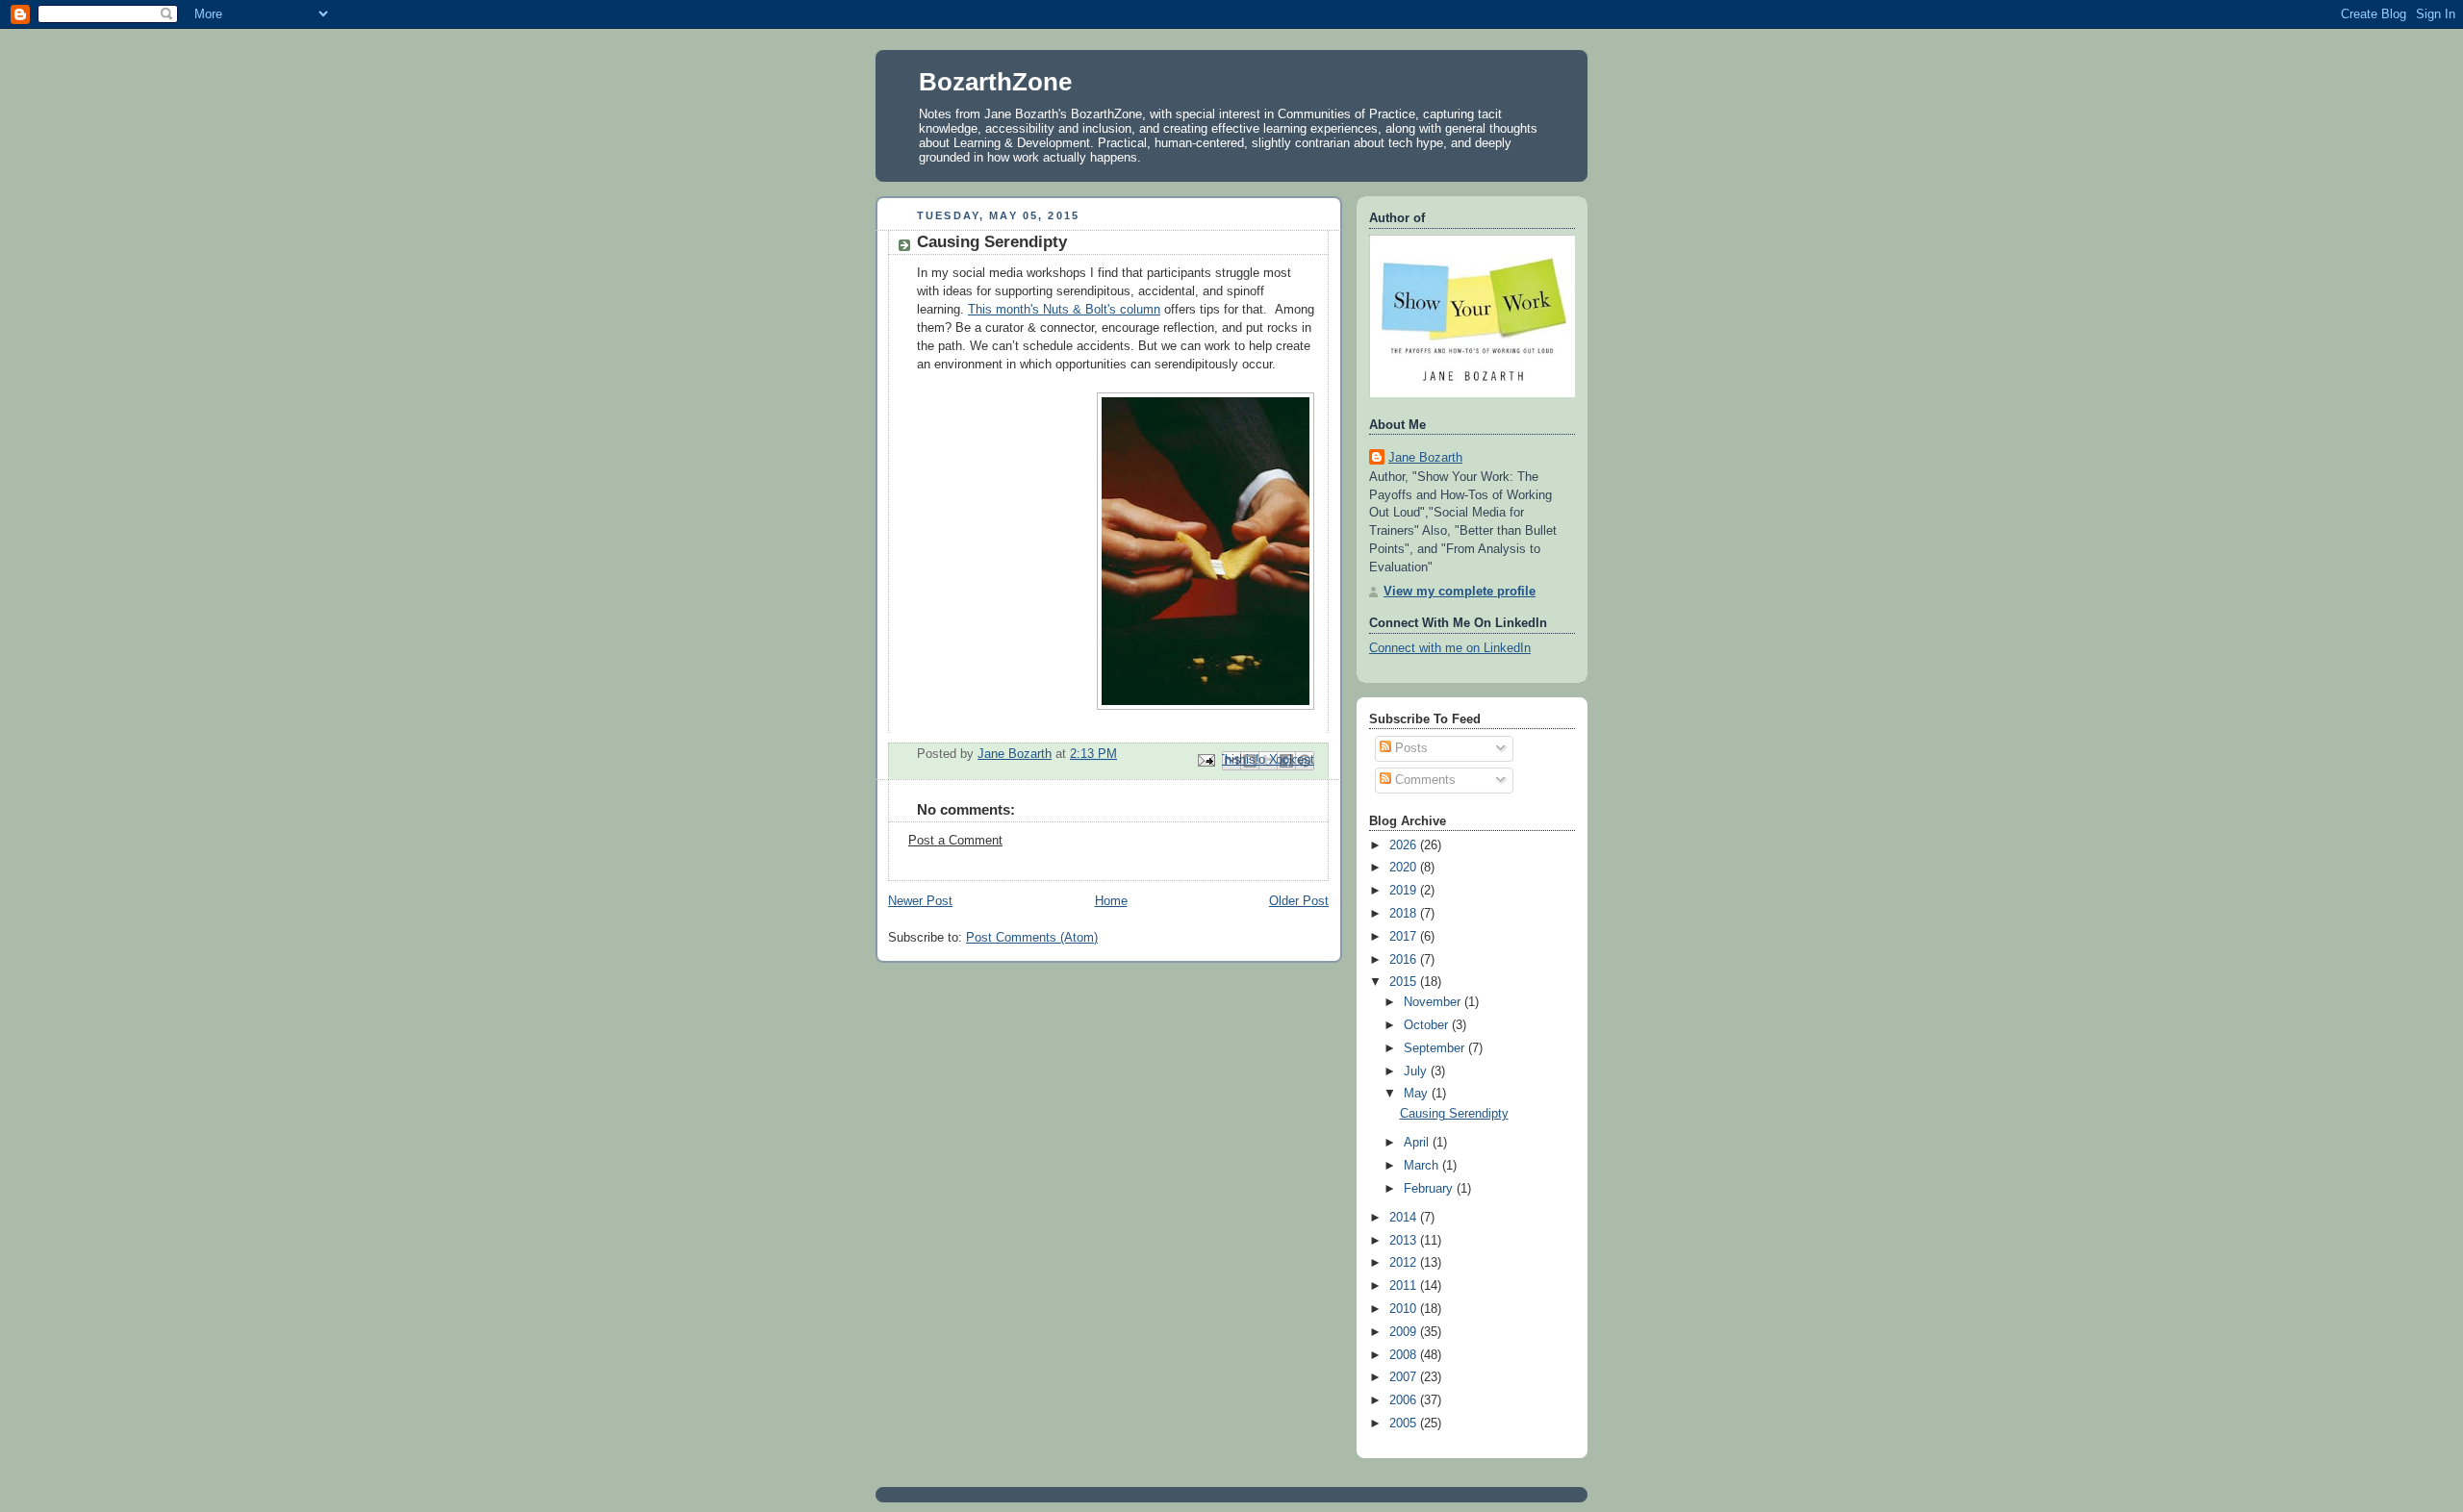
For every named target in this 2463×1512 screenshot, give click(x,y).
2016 (1405, 960)
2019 (1405, 891)
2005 (1405, 1424)
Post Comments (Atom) (1032, 938)
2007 (1405, 1377)
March (1423, 1166)
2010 (1405, 1309)
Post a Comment (955, 841)
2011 (1405, 1286)
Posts (1409, 748)
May (1418, 1094)
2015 (1405, 982)
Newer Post (920, 901)
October (1428, 1025)
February (1430, 1189)
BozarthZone (995, 82)
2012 (1405, 1263)
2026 (1405, 845)
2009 (1405, 1332)
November (1434, 1002)
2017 (1405, 937)
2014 (1405, 1218)
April (1418, 1143)
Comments (1423, 780)
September (1436, 1048)
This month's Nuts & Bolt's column (1064, 310)
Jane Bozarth (1425, 458)
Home (1111, 901)
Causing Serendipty (1454, 1114)
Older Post (1299, 901)
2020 (1405, 868)
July (1417, 1071)
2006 (1405, 1400)
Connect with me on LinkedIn (1450, 648)
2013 (1405, 1241)
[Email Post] (1206, 760)
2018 (1405, 914)
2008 (1405, 1355)
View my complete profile (1460, 592)
